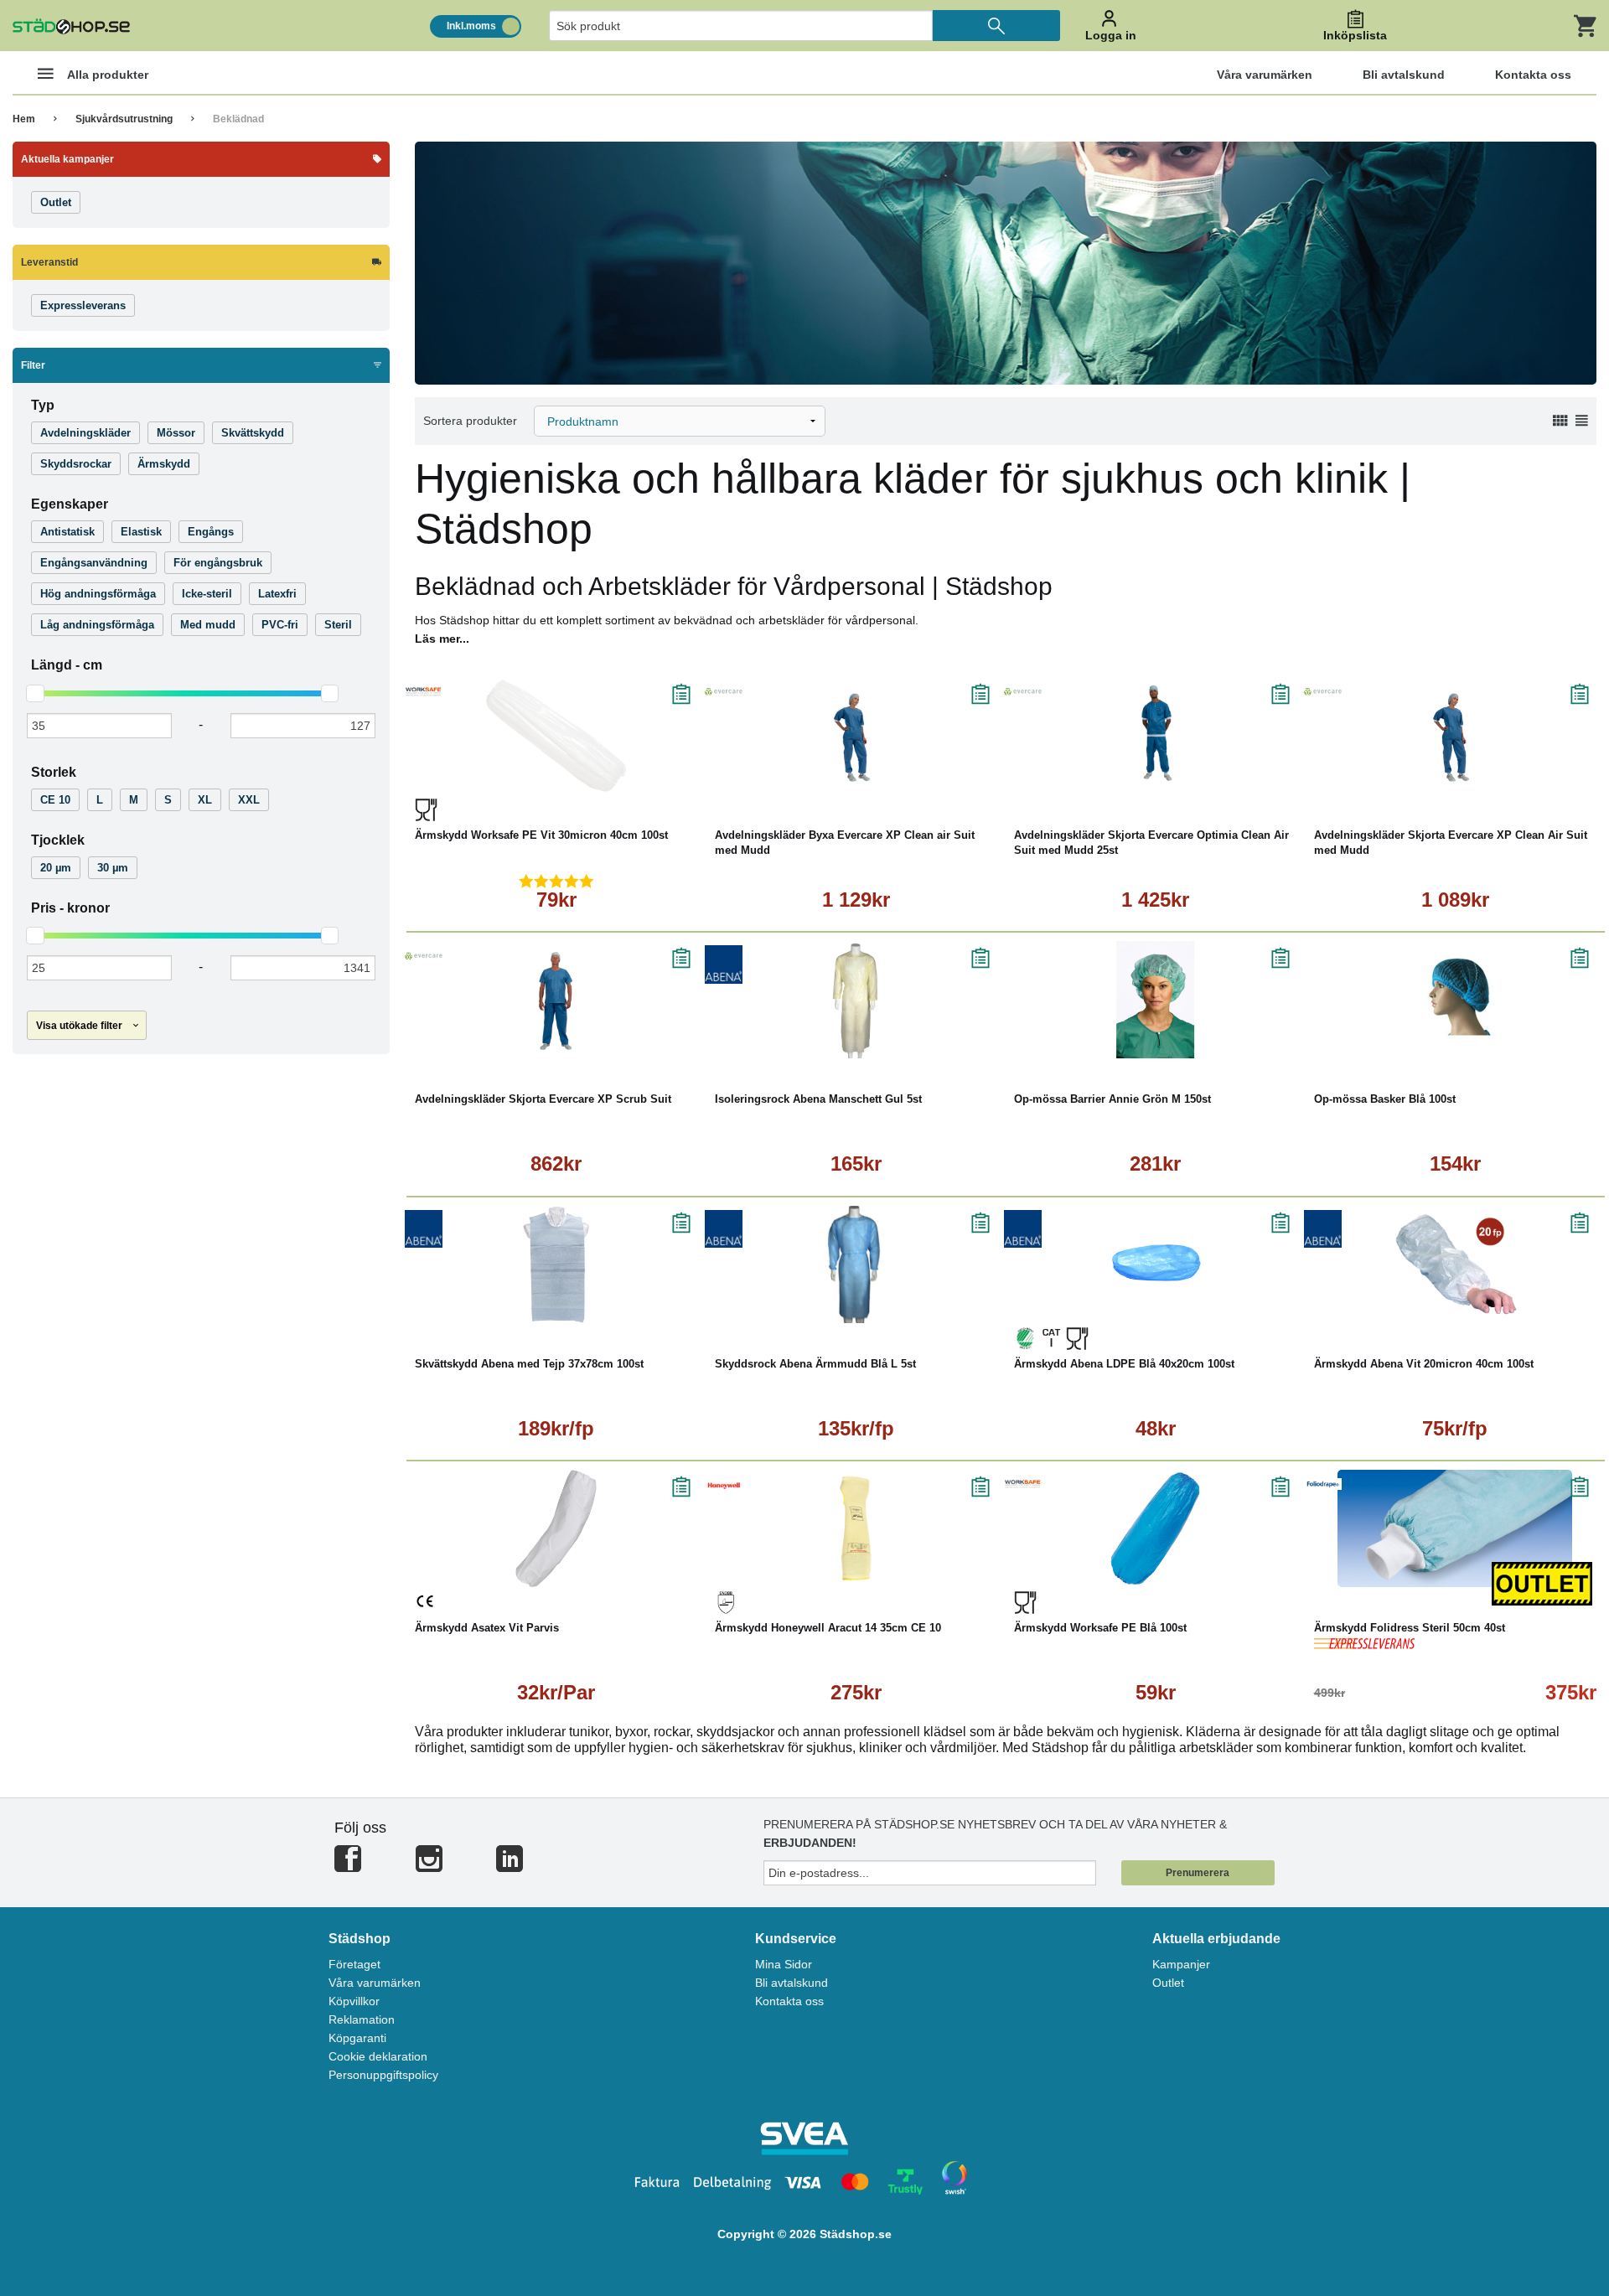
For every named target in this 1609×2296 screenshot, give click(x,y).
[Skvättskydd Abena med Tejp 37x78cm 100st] (556, 1264)
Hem (24, 119)
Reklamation (362, 2019)
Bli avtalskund (792, 1983)
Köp (481, 782)
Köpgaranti (357, 2038)
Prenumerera (1198, 1873)
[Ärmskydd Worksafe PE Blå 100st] (1156, 1528)
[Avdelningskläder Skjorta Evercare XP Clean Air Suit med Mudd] (1456, 736)
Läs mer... (442, 639)
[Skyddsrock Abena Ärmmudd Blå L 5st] (856, 1264)
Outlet (1168, 1983)
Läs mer (636, 782)
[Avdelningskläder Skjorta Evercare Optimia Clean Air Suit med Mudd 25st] (1156, 736)
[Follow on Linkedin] (510, 1866)
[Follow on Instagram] (429, 1866)
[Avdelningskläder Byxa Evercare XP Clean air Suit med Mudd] (856, 736)
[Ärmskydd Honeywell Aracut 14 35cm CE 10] (856, 1528)
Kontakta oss (789, 2001)
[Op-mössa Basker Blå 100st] (1456, 1000)
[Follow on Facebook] (348, 1866)
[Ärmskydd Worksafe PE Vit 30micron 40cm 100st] (556, 736)
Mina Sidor (784, 1964)
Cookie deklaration (378, 2056)
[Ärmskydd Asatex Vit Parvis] (556, 1528)
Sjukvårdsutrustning (124, 119)
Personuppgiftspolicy (383, 2075)
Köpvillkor (354, 2001)
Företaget (354, 1964)
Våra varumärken (375, 1983)
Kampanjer (1181, 1964)
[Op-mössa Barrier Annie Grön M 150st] (1156, 1000)
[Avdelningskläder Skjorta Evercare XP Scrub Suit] (556, 1000)
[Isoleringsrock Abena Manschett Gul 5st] (856, 1000)
